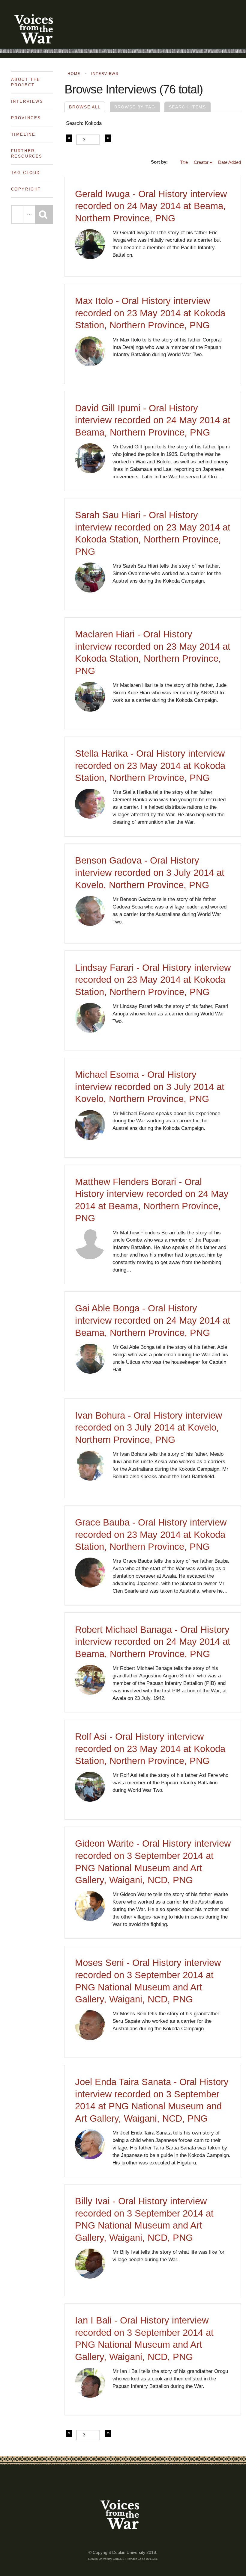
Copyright (26, 189)
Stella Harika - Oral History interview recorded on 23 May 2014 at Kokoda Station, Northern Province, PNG (150, 766)
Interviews (27, 101)
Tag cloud (26, 173)
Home (74, 74)
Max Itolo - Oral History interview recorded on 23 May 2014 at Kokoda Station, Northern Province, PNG (150, 313)
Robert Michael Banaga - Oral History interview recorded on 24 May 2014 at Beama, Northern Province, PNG (153, 1642)
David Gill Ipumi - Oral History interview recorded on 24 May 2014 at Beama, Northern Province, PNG (153, 420)
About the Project (26, 82)
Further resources (27, 154)
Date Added (229, 162)
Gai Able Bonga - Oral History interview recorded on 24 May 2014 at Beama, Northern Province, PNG (153, 1320)
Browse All (85, 107)
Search (44, 214)
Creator (201, 162)
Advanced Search (29, 214)
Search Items (187, 107)
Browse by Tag (135, 107)
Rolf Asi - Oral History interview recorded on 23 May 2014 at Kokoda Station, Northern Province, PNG (150, 1749)
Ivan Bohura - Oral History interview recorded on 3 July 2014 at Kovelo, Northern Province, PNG (148, 1428)
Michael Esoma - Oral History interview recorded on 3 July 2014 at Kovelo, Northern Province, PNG (150, 1087)
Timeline (23, 134)
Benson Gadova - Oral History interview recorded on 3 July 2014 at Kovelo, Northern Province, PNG (150, 873)
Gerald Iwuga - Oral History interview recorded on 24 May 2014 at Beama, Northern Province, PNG (151, 206)
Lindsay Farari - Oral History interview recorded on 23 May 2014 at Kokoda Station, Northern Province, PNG (153, 980)
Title (184, 162)
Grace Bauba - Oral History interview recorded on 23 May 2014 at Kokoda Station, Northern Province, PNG (151, 1535)
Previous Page (69, 138)
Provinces (26, 118)
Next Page (108, 138)
